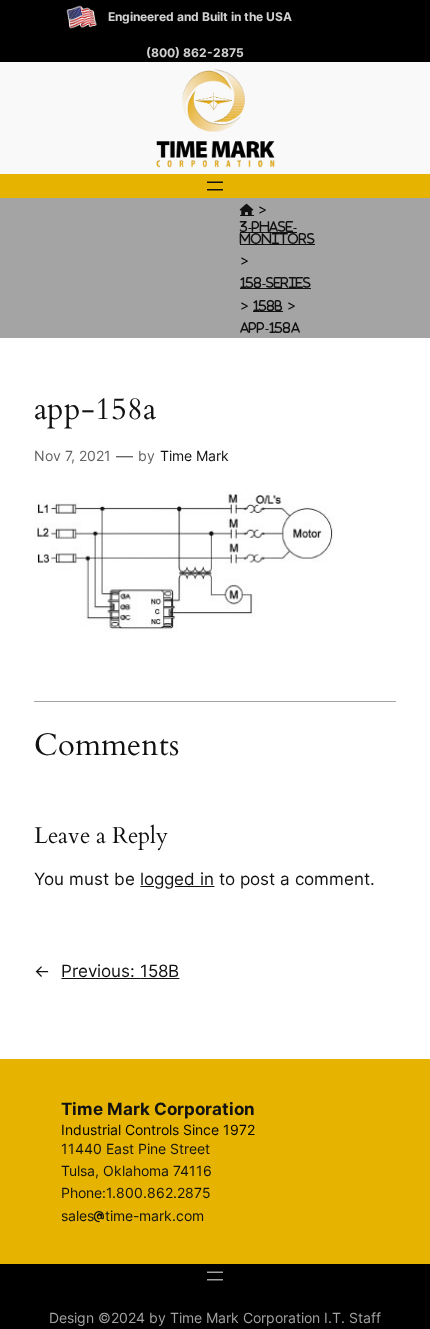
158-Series (275, 282)
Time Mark (194, 455)
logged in (177, 879)
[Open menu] (215, 186)
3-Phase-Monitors (277, 232)
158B (268, 305)
